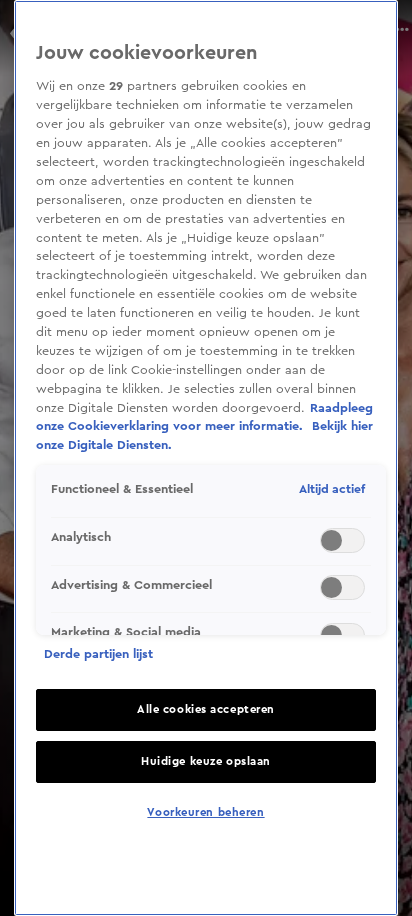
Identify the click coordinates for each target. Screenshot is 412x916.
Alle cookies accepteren (206, 709)
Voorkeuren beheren (205, 812)
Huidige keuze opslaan (206, 761)
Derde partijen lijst (98, 654)
